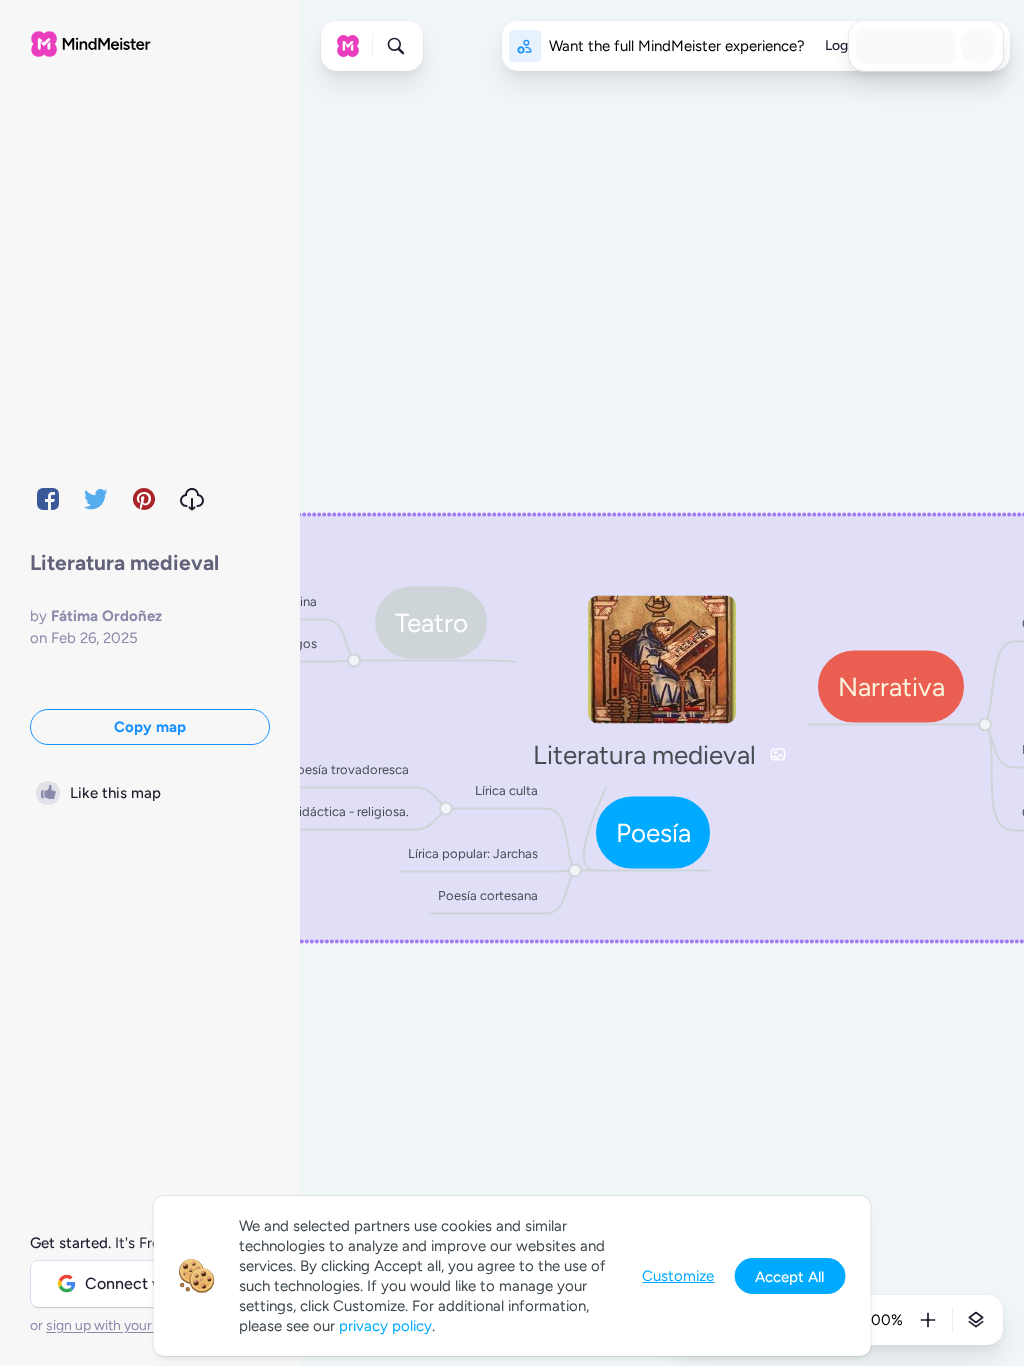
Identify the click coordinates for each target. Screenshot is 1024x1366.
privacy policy (385, 1326)
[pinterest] (144, 499)
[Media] (778, 755)
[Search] (396, 46)
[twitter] (96, 499)
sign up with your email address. (145, 1325)
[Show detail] (976, 1320)
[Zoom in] (928, 1320)
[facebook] (48, 499)
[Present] (940, 46)
